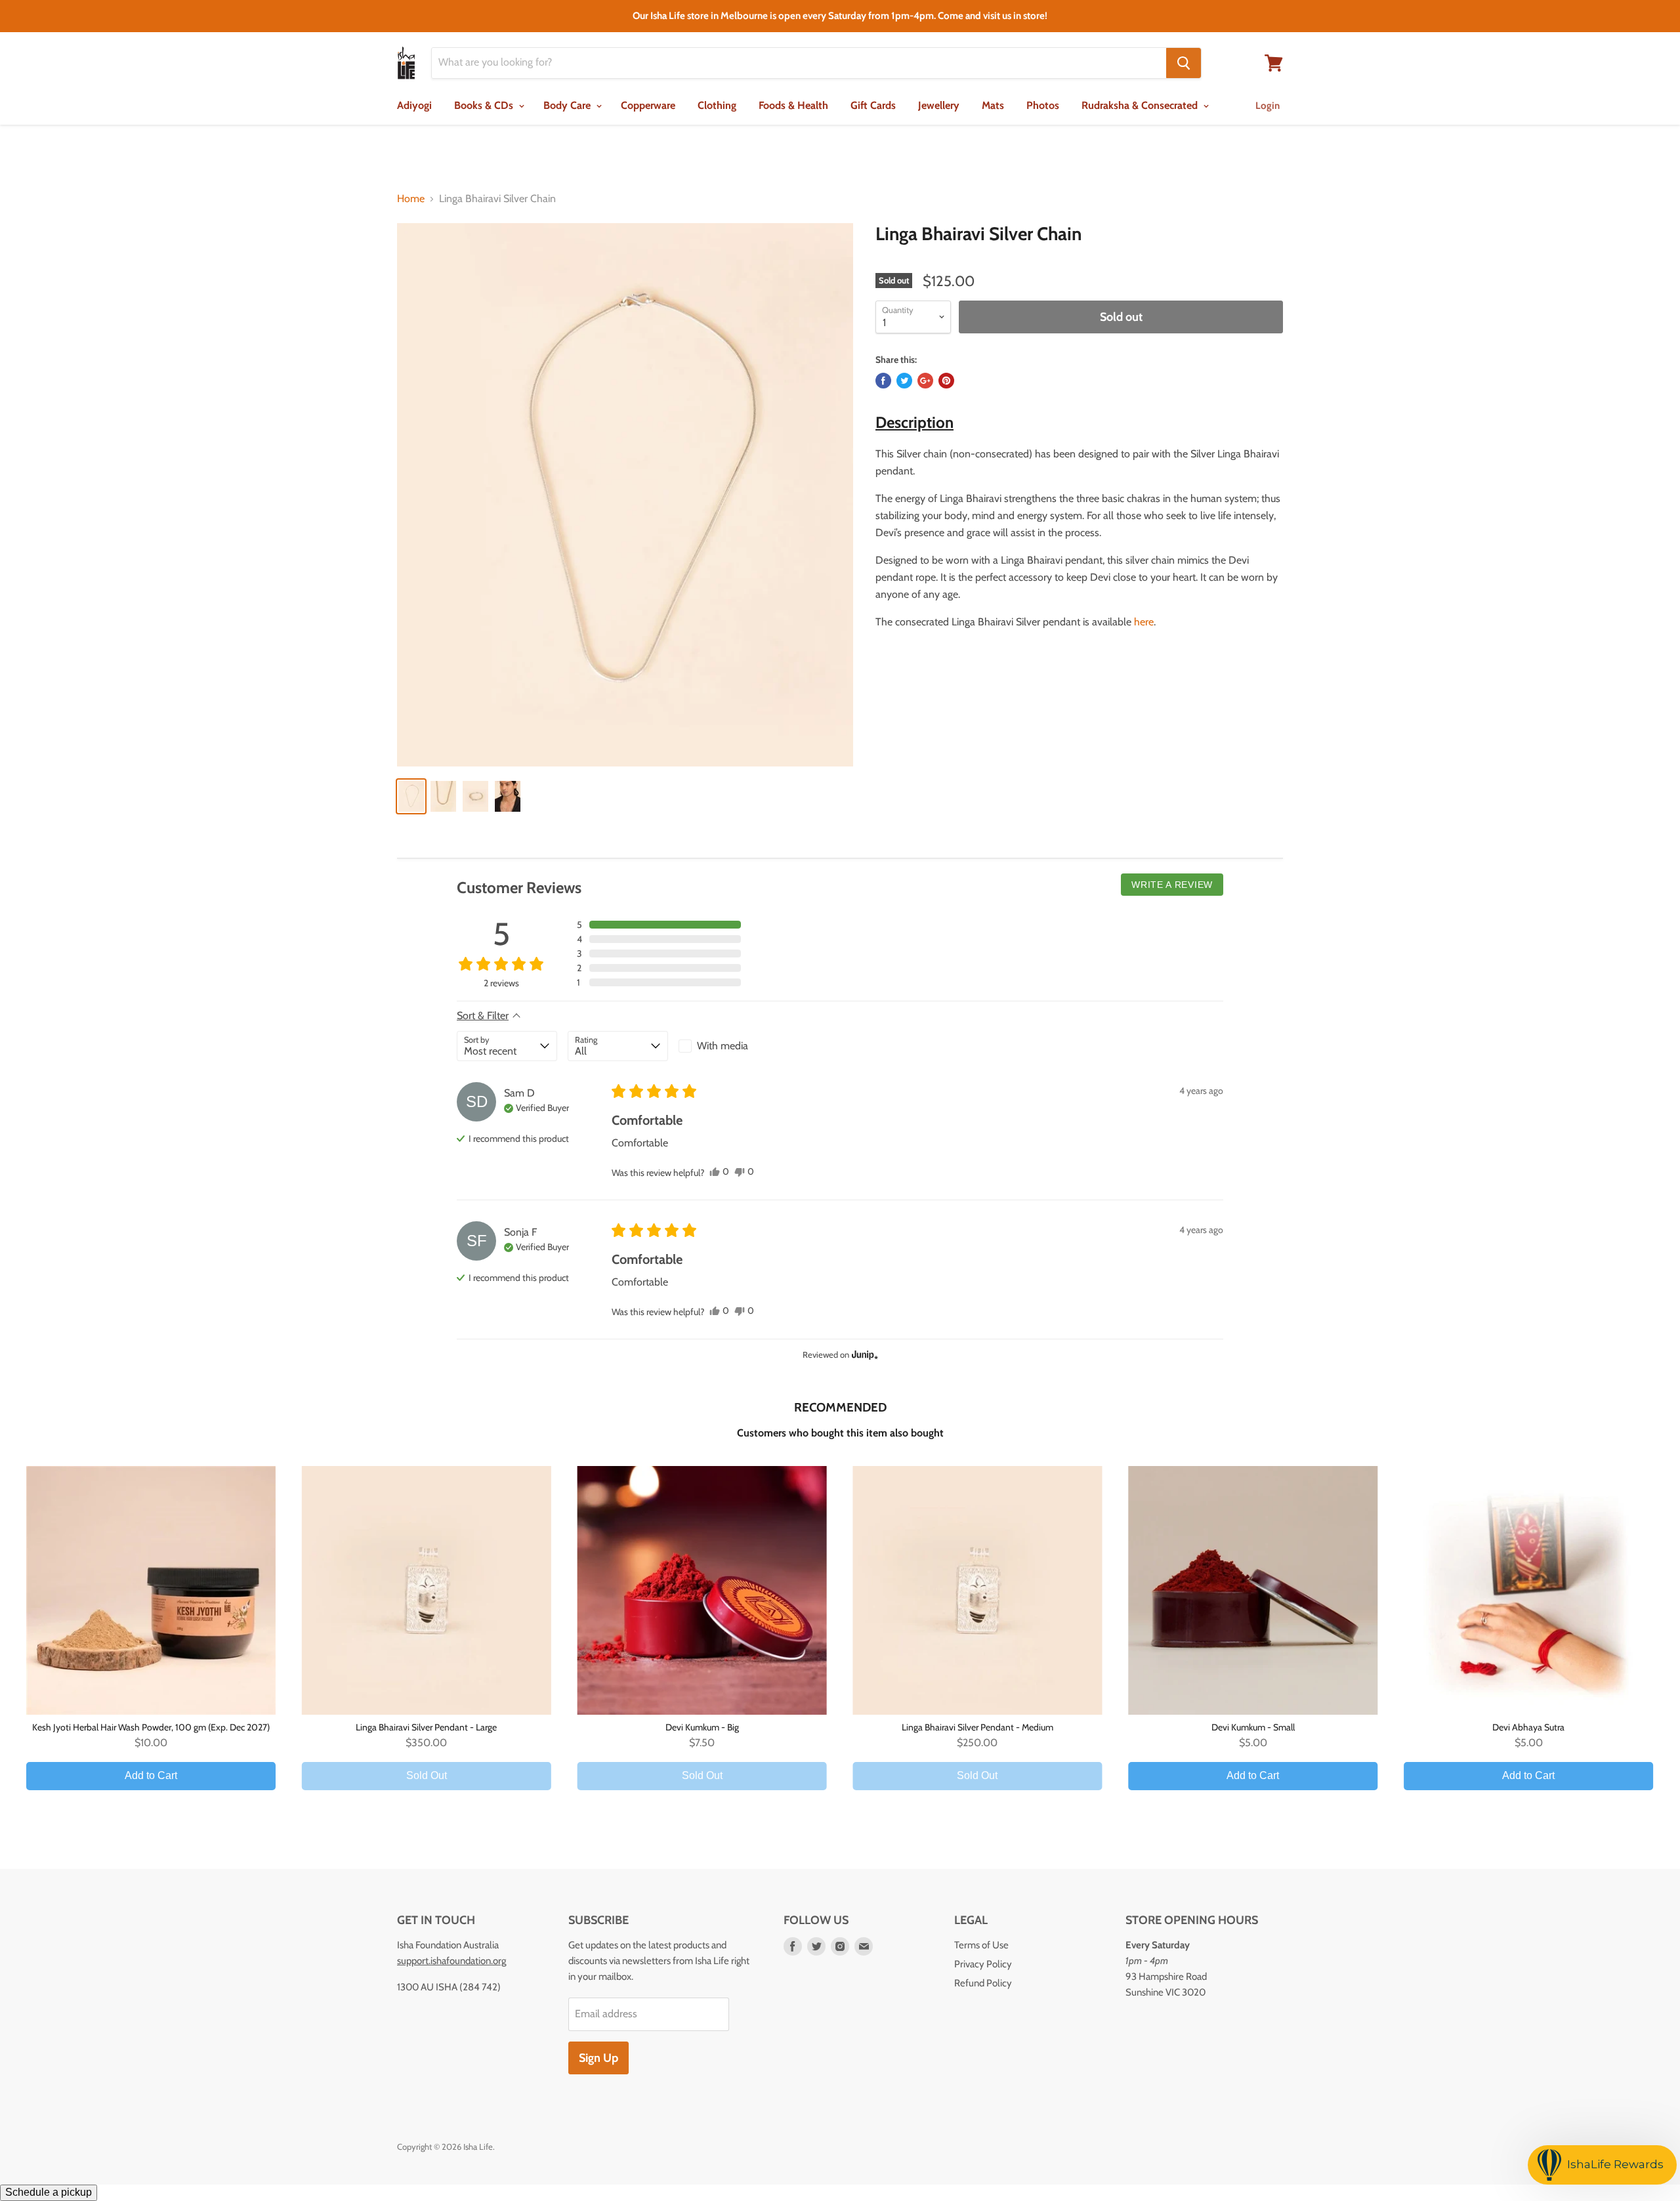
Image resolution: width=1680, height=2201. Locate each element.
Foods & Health (793, 105)
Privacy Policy (983, 1964)
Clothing (717, 105)
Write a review (1172, 885)
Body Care (568, 105)
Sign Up (598, 2058)
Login (1268, 106)
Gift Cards (873, 105)
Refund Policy (983, 1983)
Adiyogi (414, 105)
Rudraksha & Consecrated (1141, 105)
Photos (1043, 105)
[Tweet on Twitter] (904, 381)
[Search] (1184, 63)
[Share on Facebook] (883, 381)
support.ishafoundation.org (451, 1961)
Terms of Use (981, 1945)
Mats (993, 105)
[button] (659, 925)
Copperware (648, 105)
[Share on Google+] (925, 381)
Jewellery (939, 105)
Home (411, 199)
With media (723, 1046)
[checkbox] (729, 1046)
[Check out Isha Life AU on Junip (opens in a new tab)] (864, 1354)
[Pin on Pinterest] (946, 381)
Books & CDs (485, 105)
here (1143, 622)
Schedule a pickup (49, 2192)
